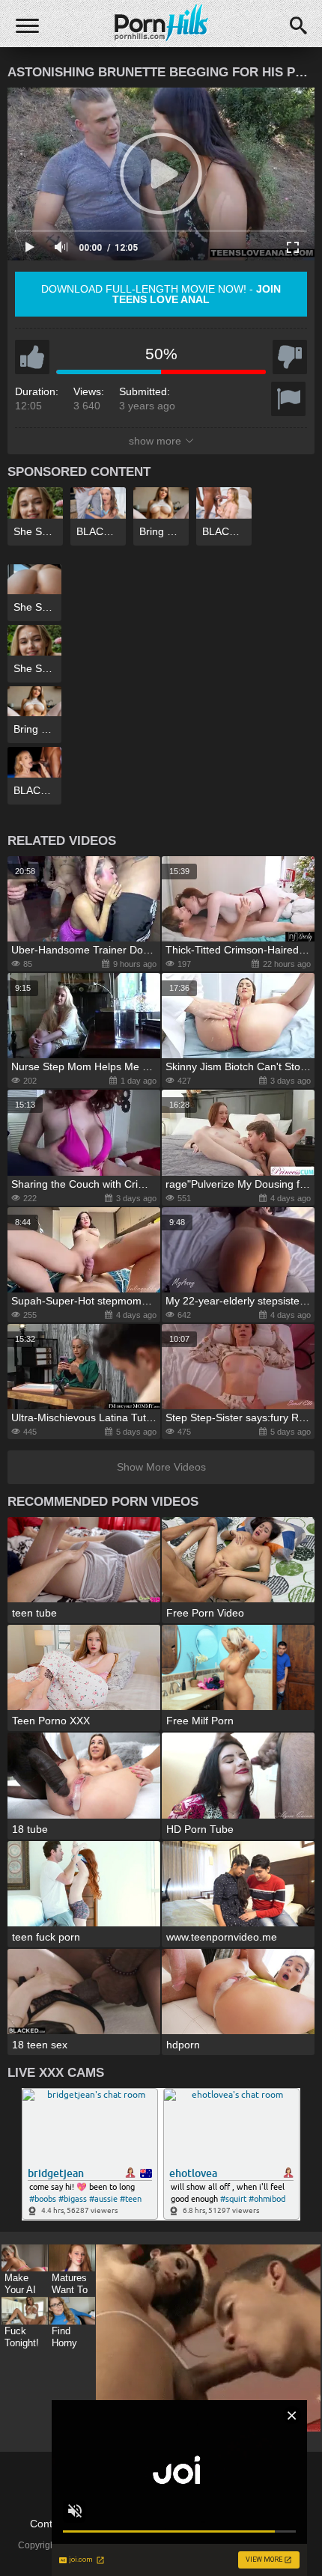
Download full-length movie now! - (161, 294)
